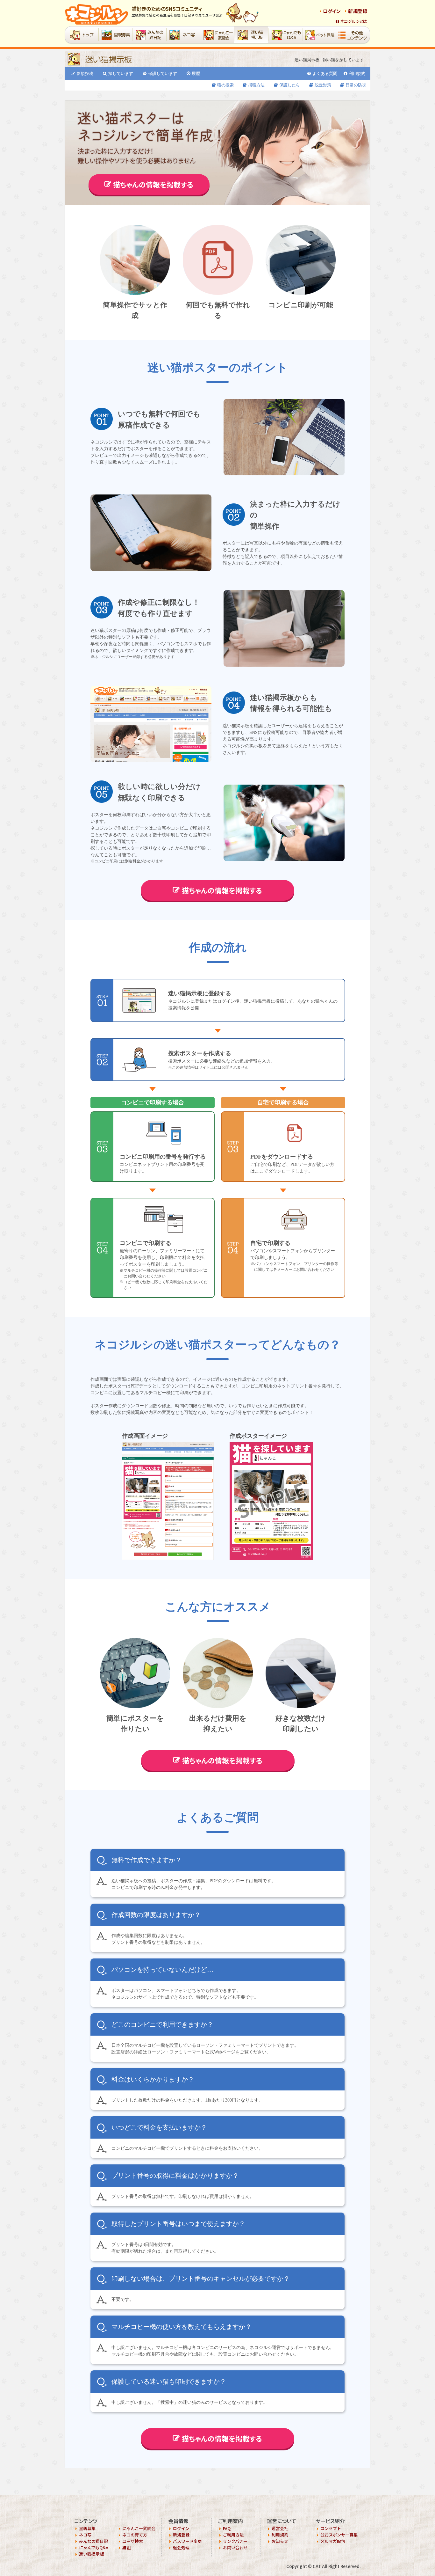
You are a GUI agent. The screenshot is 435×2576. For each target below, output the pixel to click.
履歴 (196, 73)
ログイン (332, 11)
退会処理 (181, 2547)
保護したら (290, 85)
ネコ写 (85, 2535)
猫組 (126, 2547)
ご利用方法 (233, 2535)
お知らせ (280, 2541)
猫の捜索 (225, 85)
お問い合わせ (235, 2547)
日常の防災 (356, 85)
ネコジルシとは (354, 21)
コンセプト (331, 2528)
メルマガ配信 (333, 2541)
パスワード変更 (187, 2541)
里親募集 (87, 2528)
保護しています (163, 73)
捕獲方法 (256, 85)
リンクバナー (235, 2541)
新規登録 (358, 11)
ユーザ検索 (133, 2541)
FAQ (227, 2528)
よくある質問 (325, 73)
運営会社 (280, 2528)
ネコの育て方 (135, 2535)
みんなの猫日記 (93, 2541)
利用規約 (357, 73)
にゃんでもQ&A (94, 2547)
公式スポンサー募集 (339, 2535)
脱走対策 (323, 85)
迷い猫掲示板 (91, 2554)
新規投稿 (85, 73)
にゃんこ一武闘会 (139, 2528)
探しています (121, 73)
